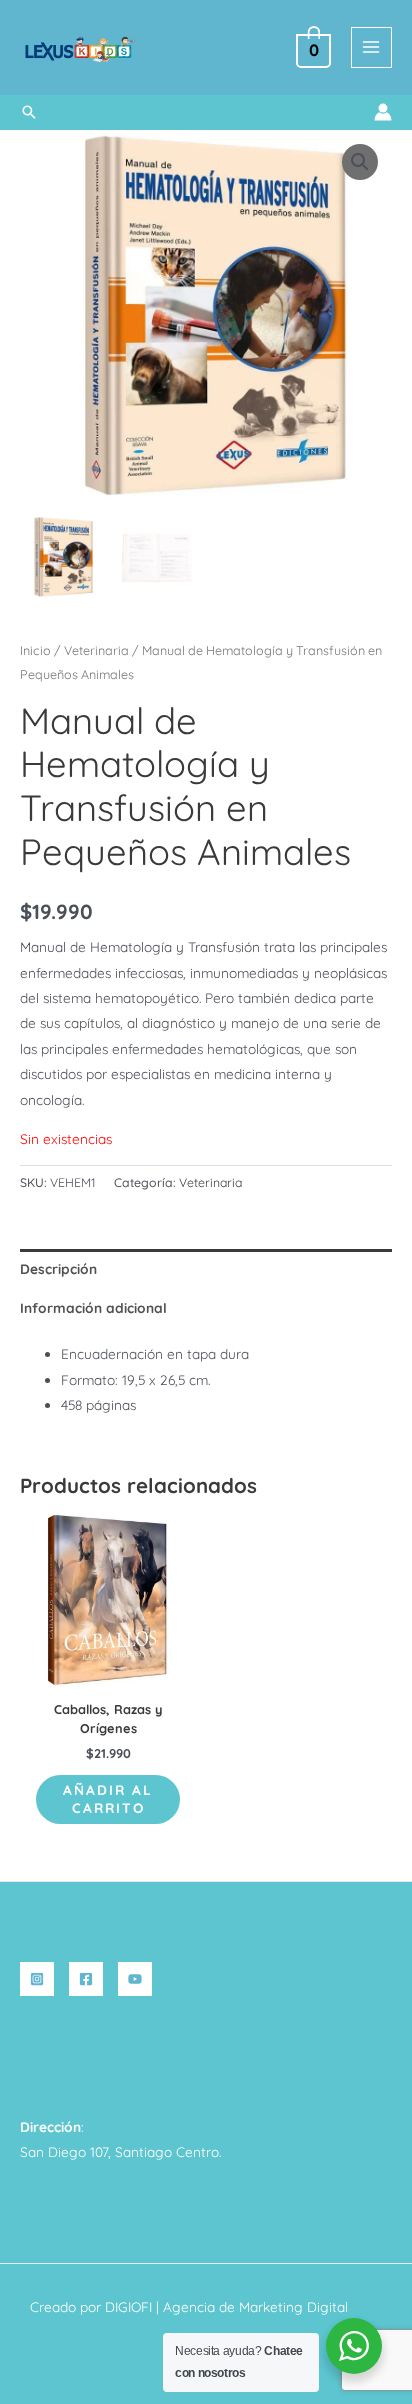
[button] (29, 112)
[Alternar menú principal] (371, 47)
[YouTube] (135, 1979)
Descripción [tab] (58, 1268)
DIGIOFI (128, 2306)
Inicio (35, 650)
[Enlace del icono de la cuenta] (383, 112)
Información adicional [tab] (93, 1307)
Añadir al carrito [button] (108, 1798)
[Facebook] (86, 1979)
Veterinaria (96, 650)
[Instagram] (37, 1979)
